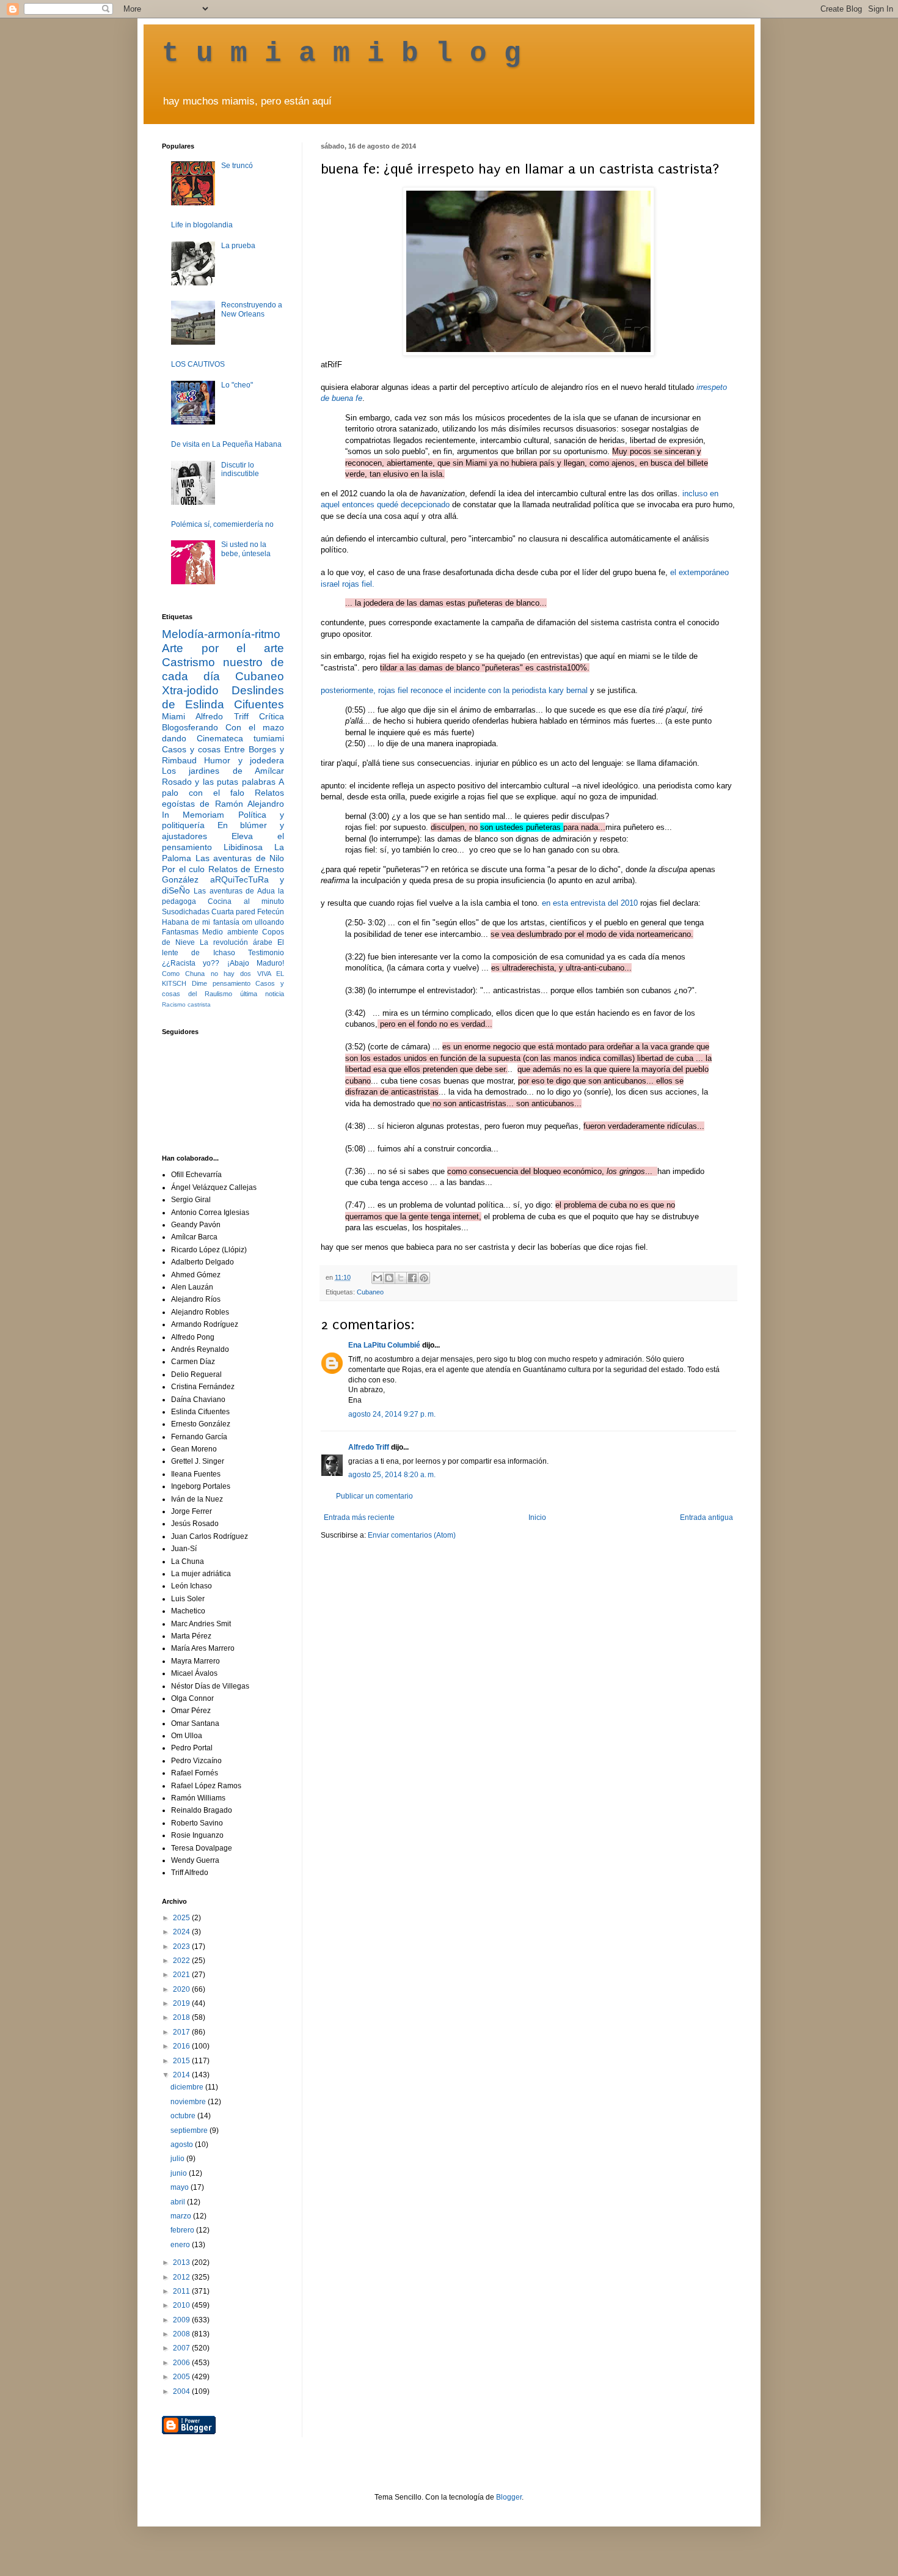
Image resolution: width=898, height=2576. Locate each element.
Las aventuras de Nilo (240, 858)
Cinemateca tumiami (240, 738)
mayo (181, 2187)
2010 (182, 2305)
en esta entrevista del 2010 (590, 903)
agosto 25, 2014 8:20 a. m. (392, 1475)
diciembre (188, 2087)
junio (180, 2173)
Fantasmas (180, 932)
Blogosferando (190, 727)
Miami (173, 716)
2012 (182, 2277)
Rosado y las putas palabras (219, 782)
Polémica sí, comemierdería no (222, 524)
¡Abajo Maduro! (256, 963)
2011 (182, 2291)
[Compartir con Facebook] (412, 1278)
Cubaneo (370, 1292)
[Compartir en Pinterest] (424, 1278)
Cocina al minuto (246, 901)
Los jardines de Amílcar (223, 771)
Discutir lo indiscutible (240, 469)
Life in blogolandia (202, 225)
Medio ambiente (230, 932)
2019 (182, 2003)
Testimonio (266, 953)
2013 (182, 2262)
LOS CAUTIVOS (198, 364)
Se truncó (237, 166)
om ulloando (263, 922)
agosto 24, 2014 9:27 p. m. (392, 1414)
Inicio (537, 1517)
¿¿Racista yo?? (191, 963)
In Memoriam (193, 815)
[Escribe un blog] (389, 1278)
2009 (182, 2320)
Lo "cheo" (237, 385)
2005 (182, 2377)
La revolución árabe (236, 942)
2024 (182, 1932)
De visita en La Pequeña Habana (226, 444)
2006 (182, 2363)
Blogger (509, 2497)
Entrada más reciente (359, 1517)
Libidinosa (243, 847)
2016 (182, 2046)
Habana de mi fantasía (201, 922)
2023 (182, 1947)
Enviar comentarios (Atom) (412, 1535)
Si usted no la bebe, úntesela (246, 549)
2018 (182, 2017)
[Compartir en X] (401, 1278)
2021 (182, 1975)
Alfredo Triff (369, 1447)
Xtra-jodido (190, 690)
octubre (184, 2116)
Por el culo (183, 869)
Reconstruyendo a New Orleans (252, 309)
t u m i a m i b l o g (341, 54)
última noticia (262, 994)
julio (178, 2159)
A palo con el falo (223, 787)
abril (179, 2202)
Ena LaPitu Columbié (384, 1345)
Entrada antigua (706, 1517)
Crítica (272, 716)
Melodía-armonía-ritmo (221, 634)
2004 (182, 2391)
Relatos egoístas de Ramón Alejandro (223, 798)
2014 (182, 2075)
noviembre (189, 2102)
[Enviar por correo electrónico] (378, 1278)
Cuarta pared (233, 912)
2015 (182, 2061)
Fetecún (271, 912)
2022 (182, 1961)
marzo (182, 2216)
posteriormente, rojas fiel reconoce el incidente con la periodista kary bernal (454, 690)
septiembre (190, 2130)
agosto (183, 2145)
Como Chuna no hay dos (206, 974)
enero (181, 2245)
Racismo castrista (186, 1004)
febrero (183, 2230)
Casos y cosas (191, 749)
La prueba (238, 246)
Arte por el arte (223, 648)
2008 (182, 2334)
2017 (182, 2032)
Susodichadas (186, 912)
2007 (182, 2348)
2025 (182, 1918)
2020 (182, 1989)
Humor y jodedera (244, 760)
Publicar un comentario (374, 1496)
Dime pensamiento (221, 983)
